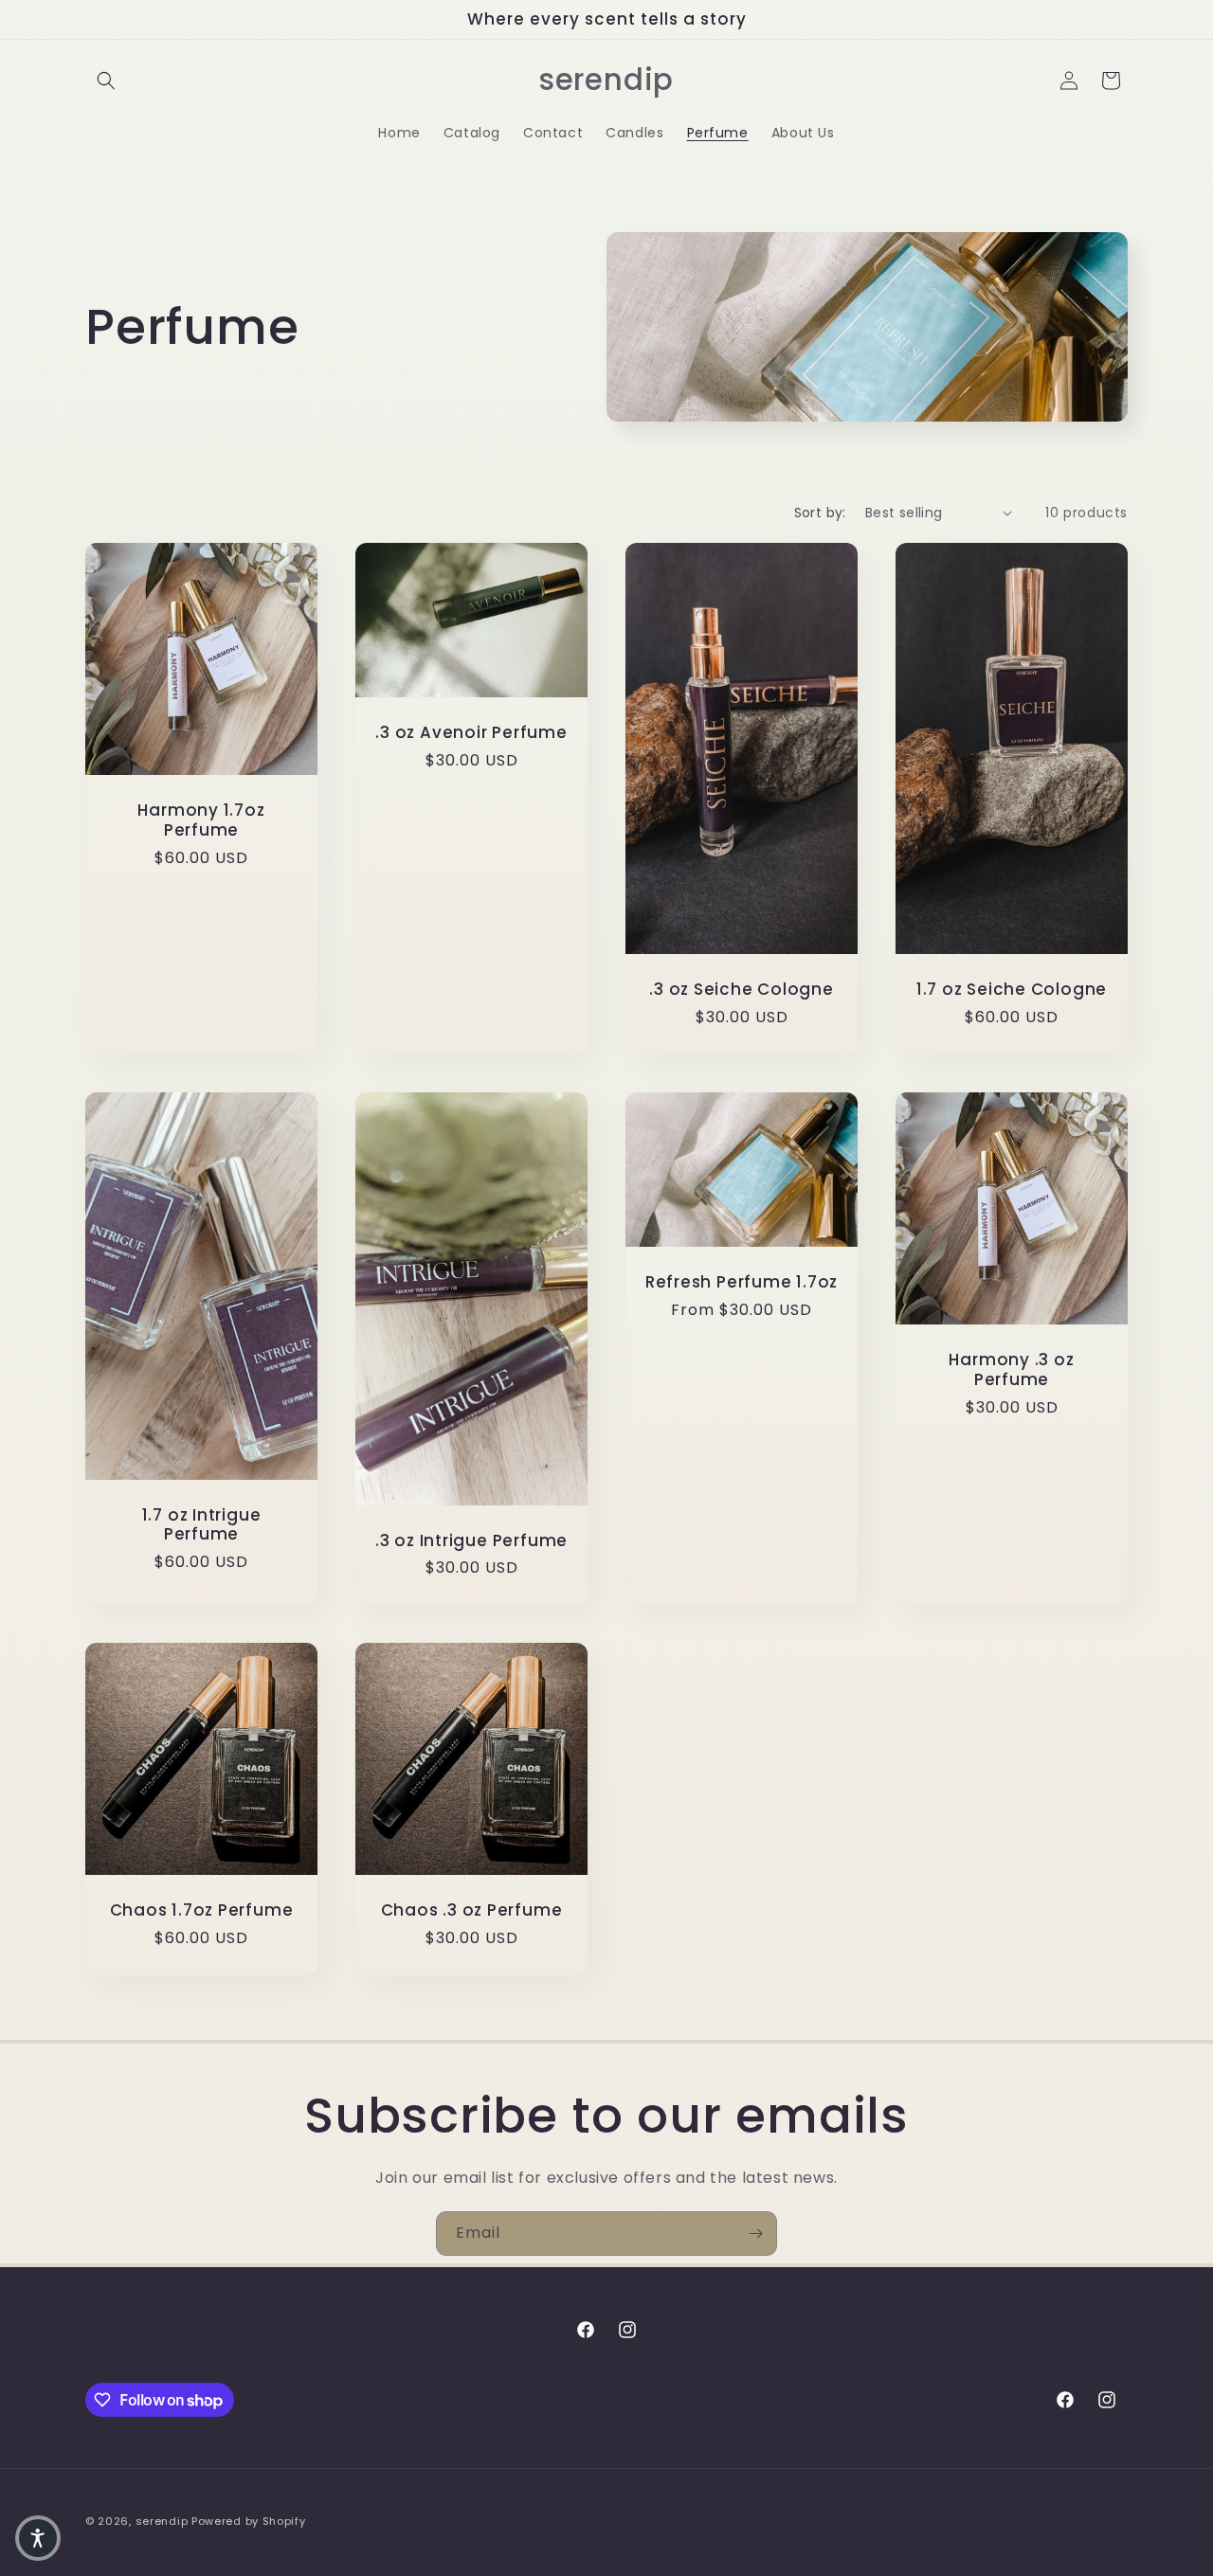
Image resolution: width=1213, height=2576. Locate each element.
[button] (106, 81)
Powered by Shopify (249, 2521)
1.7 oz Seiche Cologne (1012, 990)
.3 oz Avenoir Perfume (471, 733)
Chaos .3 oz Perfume (472, 1910)
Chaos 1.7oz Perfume (202, 1910)
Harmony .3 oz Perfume (1011, 1370)
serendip (162, 2521)
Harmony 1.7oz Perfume (201, 820)
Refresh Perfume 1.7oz (742, 1282)
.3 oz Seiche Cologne (742, 990)
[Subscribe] (755, 2234)
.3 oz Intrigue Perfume (471, 1540)
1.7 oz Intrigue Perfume (202, 1525)
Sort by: (820, 513)
